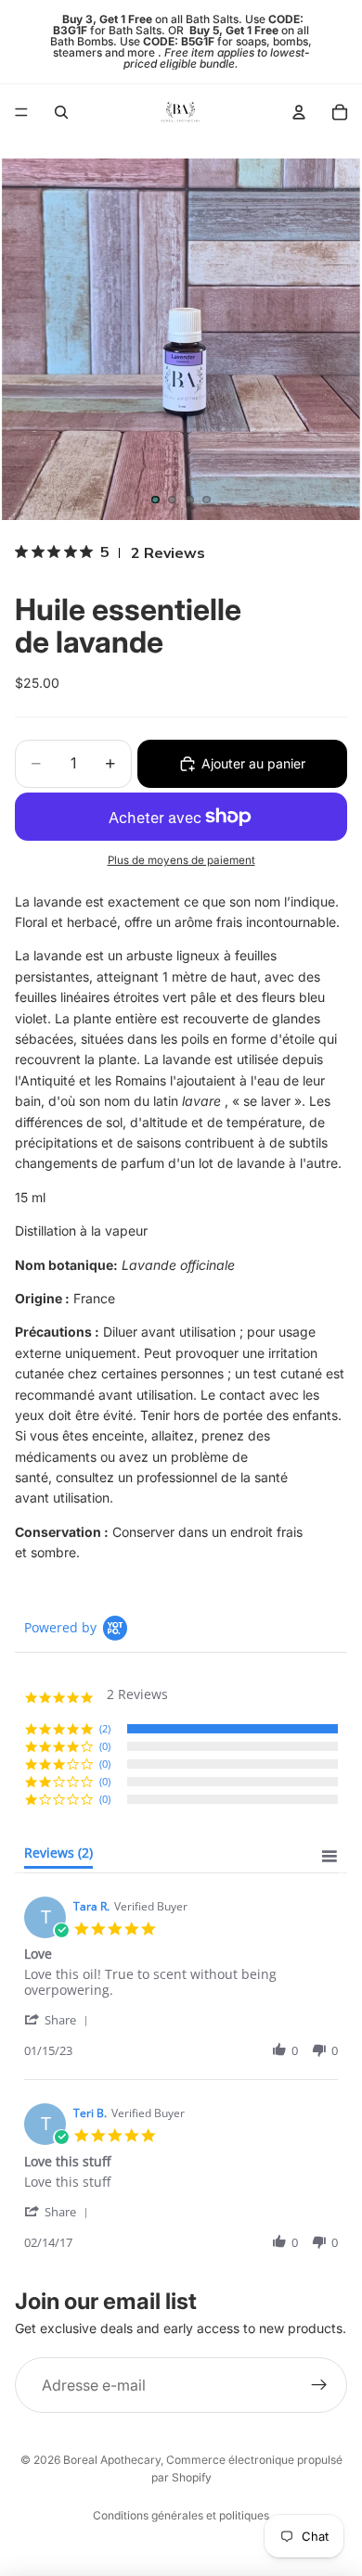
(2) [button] (105, 1728)
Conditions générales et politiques (181, 2515)
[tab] (58, 1857)
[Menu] (21, 112)
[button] (59, 2019)
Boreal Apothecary (112, 2460)
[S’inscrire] (319, 2385)
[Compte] (299, 112)
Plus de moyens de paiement (181, 860)
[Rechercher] (61, 112)
